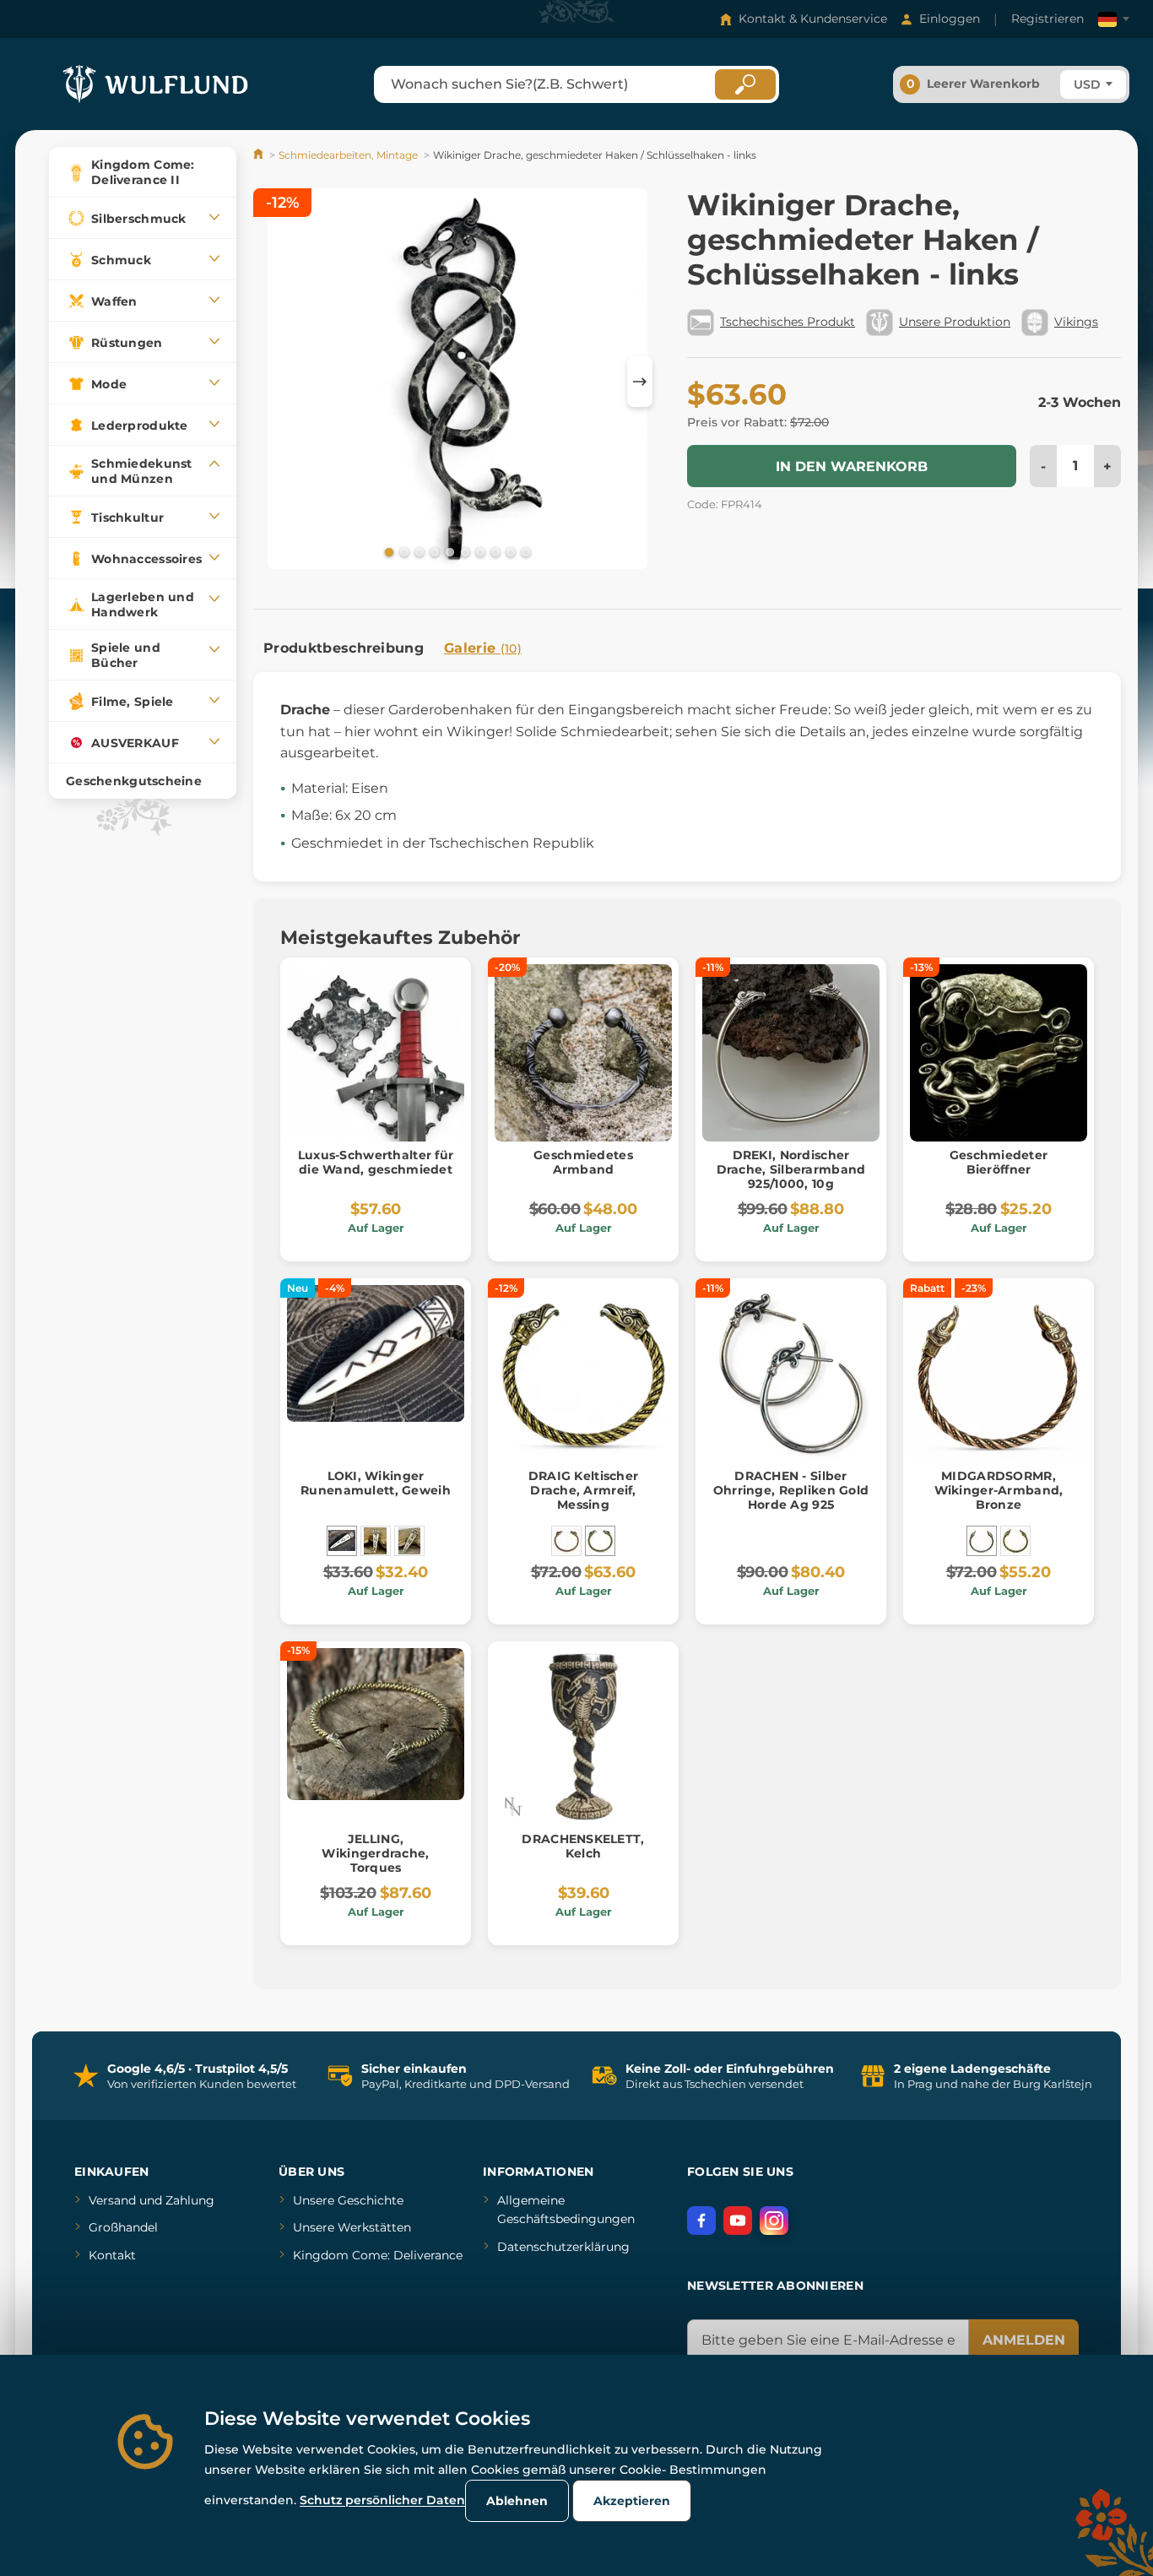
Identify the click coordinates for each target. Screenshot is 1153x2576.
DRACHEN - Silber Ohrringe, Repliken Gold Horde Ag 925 (791, 1490)
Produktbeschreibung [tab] (344, 648)
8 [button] (494, 551)
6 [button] (463, 551)
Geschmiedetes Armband (583, 1162)
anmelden (1024, 2340)
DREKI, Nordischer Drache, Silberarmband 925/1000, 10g (791, 1169)
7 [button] (479, 551)
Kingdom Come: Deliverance (378, 2255)
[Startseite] (260, 155)
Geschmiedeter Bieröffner (999, 1162)
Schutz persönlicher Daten (382, 2500)
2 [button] (403, 551)
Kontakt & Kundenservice (813, 19)
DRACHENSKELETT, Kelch (583, 1846)
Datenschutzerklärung (563, 2247)
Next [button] (640, 382)
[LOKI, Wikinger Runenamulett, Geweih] (342, 1541)
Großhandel (123, 2227)
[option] (457, 382)
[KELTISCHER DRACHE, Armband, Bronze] (566, 1541)
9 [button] (509, 551)
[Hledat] (745, 84)
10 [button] (524, 551)
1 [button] (387, 551)
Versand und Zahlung (152, 2200)
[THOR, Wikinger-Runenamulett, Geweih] (376, 1541)
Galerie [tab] (483, 648)
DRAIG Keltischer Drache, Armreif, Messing (583, 1490)
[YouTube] (738, 2221)
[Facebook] (701, 2221)
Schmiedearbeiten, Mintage (348, 155)
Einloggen (950, 19)
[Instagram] (774, 2221)
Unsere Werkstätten (352, 2227)
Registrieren (1047, 19)
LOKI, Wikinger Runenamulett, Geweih (376, 1483)
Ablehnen (517, 2501)
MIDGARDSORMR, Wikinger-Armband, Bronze (999, 1490)
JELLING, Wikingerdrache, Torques (375, 1853)
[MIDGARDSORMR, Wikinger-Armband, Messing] (1015, 1541)
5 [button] (448, 551)
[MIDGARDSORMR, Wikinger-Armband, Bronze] (982, 1541)
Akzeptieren (632, 2501)
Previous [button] (274, 382)
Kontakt (112, 2255)
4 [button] (433, 551)
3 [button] (418, 551)
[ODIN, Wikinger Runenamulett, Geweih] (409, 1541)
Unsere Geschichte (348, 2200)
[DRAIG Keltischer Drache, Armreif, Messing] (600, 1541)
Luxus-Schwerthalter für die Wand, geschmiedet (376, 1162)
